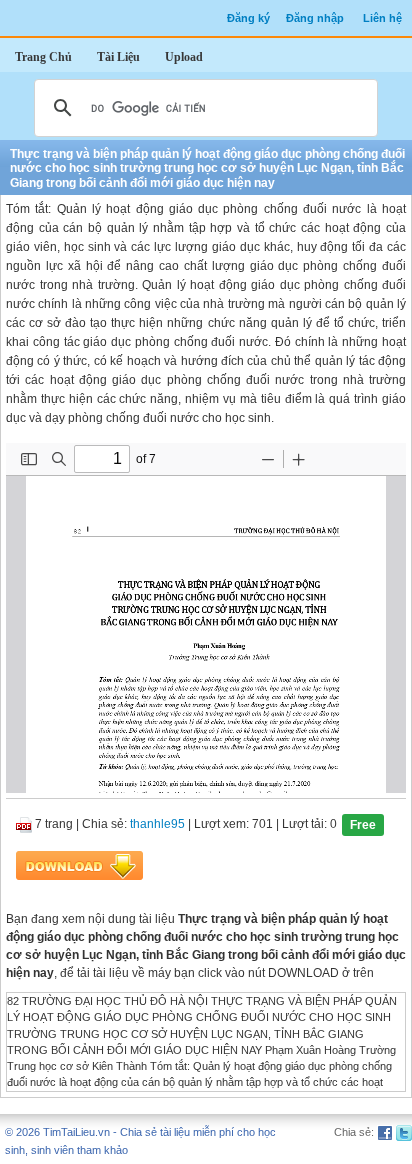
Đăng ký (248, 18)
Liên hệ (382, 18)
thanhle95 (157, 824)
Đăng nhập (315, 18)
